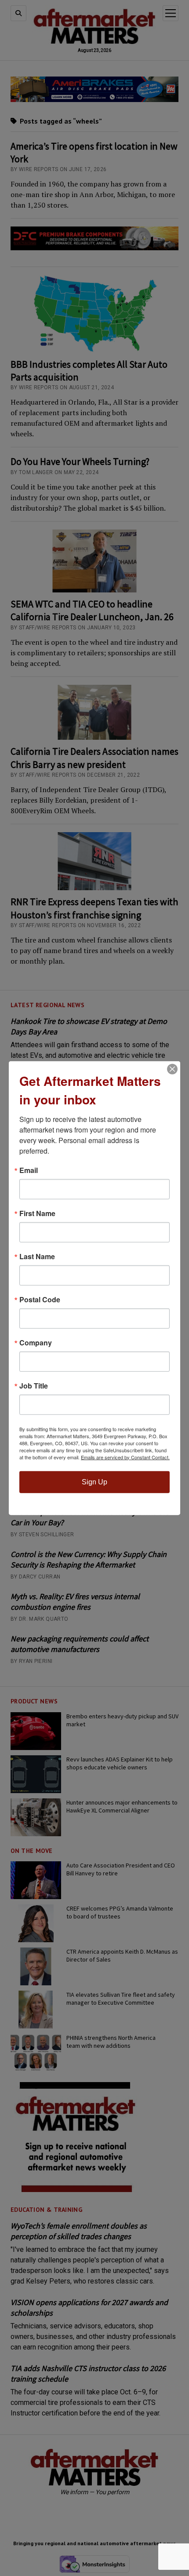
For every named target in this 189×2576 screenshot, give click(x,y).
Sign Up (94, 1482)
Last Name (37, 1256)
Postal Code (40, 1299)
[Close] (172, 1069)
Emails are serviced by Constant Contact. (125, 1457)
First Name (37, 1213)
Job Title (34, 1385)
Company (36, 1342)
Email (29, 1170)
